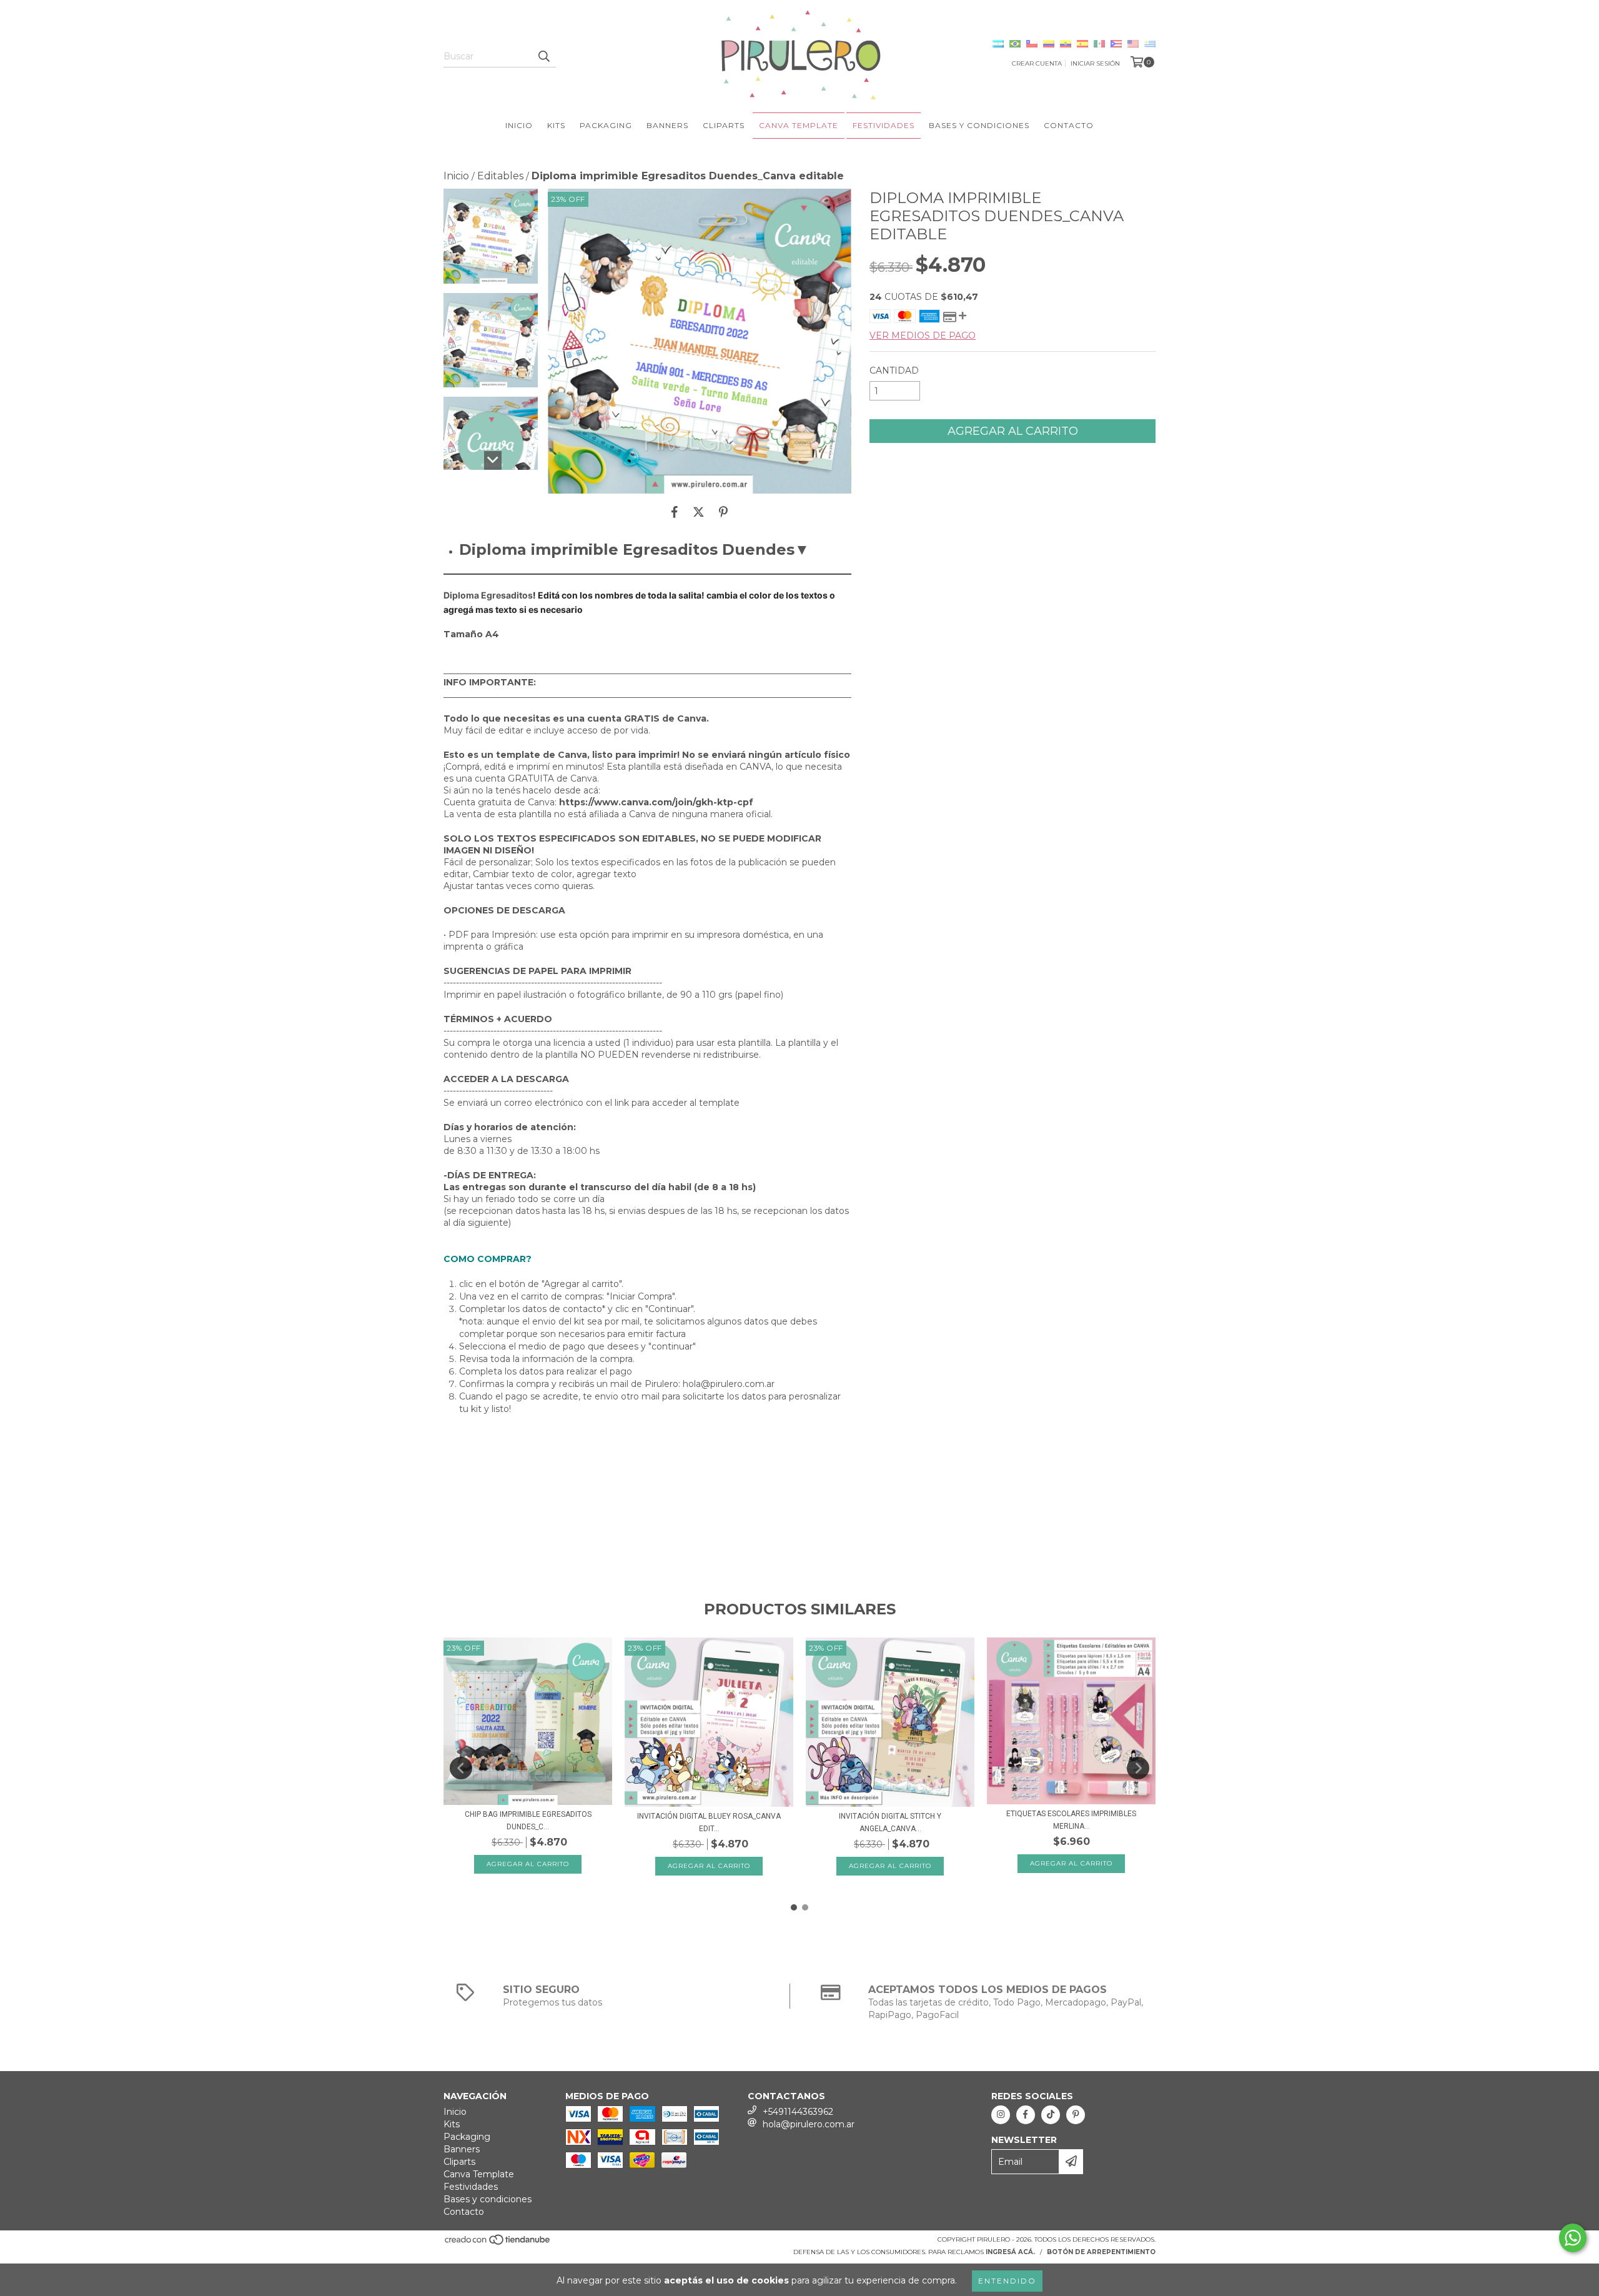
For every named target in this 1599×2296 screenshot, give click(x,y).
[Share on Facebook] (675, 512)
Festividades (884, 125)
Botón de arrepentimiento (1101, 2252)
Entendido (1007, 2281)
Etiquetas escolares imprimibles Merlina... (1071, 1820)
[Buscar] (543, 56)
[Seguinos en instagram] (1001, 2115)
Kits (556, 125)
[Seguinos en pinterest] (1076, 2115)
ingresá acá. (1010, 2252)
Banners (667, 125)
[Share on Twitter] (699, 512)
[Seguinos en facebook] (1026, 2115)
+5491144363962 (798, 2112)
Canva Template (799, 125)
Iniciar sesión (1095, 63)
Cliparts (724, 125)
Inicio (519, 125)
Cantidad (894, 370)
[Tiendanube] (498, 2243)
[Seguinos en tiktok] (1051, 2115)
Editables (500, 176)
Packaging (606, 125)
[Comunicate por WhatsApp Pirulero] (1573, 2238)
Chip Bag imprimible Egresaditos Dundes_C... (528, 1821)
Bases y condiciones (979, 125)
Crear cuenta (1037, 63)
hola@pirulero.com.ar (809, 2124)
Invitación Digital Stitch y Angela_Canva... (890, 1822)
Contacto (1069, 125)
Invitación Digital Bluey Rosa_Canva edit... (709, 1822)
